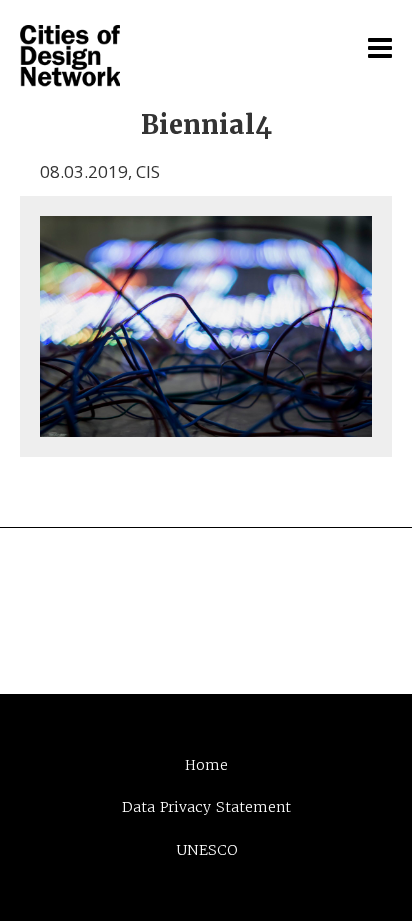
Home (206, 765)
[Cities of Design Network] (70, 57)
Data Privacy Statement (206, 807)
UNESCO (206, 850)
